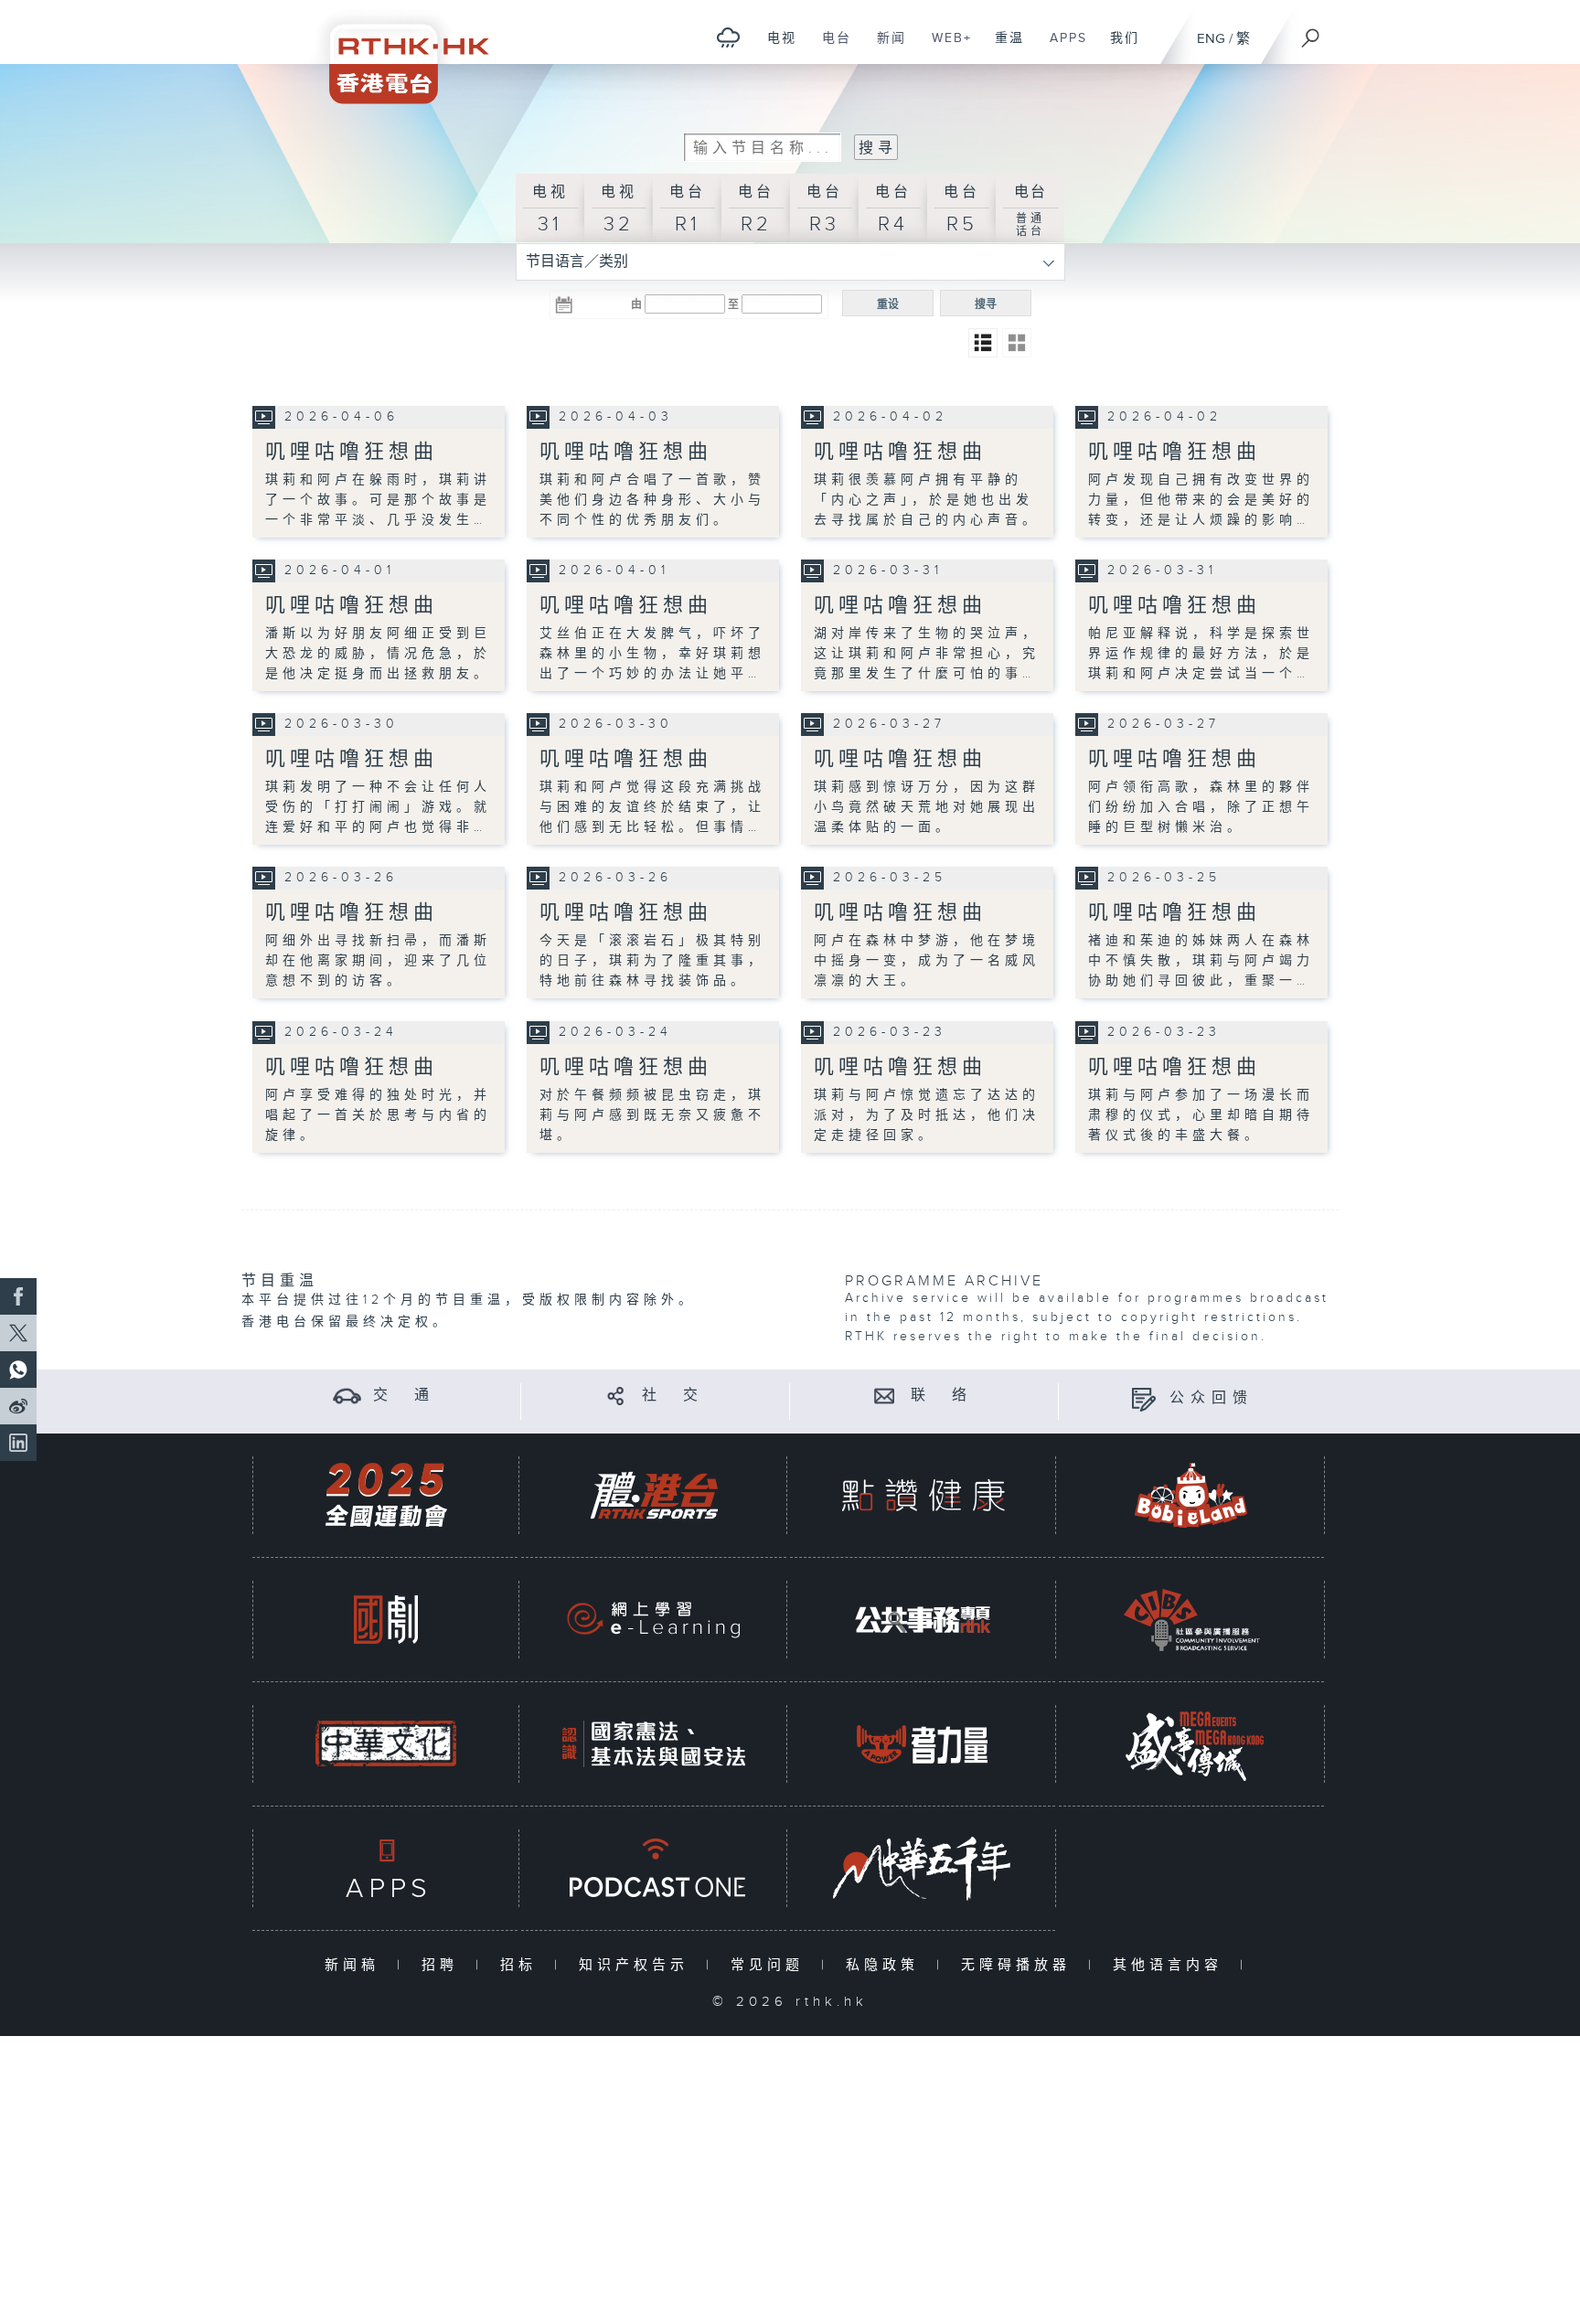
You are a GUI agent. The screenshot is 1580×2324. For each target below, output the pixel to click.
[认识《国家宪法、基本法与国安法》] (654, 1744)
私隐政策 (886, 1965)
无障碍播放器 (1020, 1965)
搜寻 (986, 304)
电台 (830, 48)
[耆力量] (923, 1744)
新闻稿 (356, 1965)
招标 (523, 1965)
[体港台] (654, 1495)
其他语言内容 (1172, 1965)
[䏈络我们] (885, 1396)
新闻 (885, 48)
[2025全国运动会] (386, 1495)
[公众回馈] (1143, 1398)
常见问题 (771, 1965)
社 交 (673, 1396)
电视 (775, 48)
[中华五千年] (923, 1868)
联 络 (942, 1396)
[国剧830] (386, 1620)
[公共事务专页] (923, 1620)
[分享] (616, 1396)
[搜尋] (1311, 32)
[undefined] (728, 37)
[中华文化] (386, 1744)
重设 (888, 304)
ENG (1211, 39)
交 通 (404, 1396)
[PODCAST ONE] (654, 1868)
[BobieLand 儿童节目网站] (1191, 1495)
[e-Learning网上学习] (654, 1620)
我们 (1118, 48)
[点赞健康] (923, 1495)
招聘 (444, 1965)
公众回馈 (1212, 1398)
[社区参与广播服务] (1191, 1620)
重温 (1003, 48)
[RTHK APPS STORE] (386, 1868)
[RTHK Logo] (397, 52)
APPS (1062, 48)
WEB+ (945, 48)
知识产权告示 (638, 1965)
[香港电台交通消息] (347, 1396)
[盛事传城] (1191, 1744)
